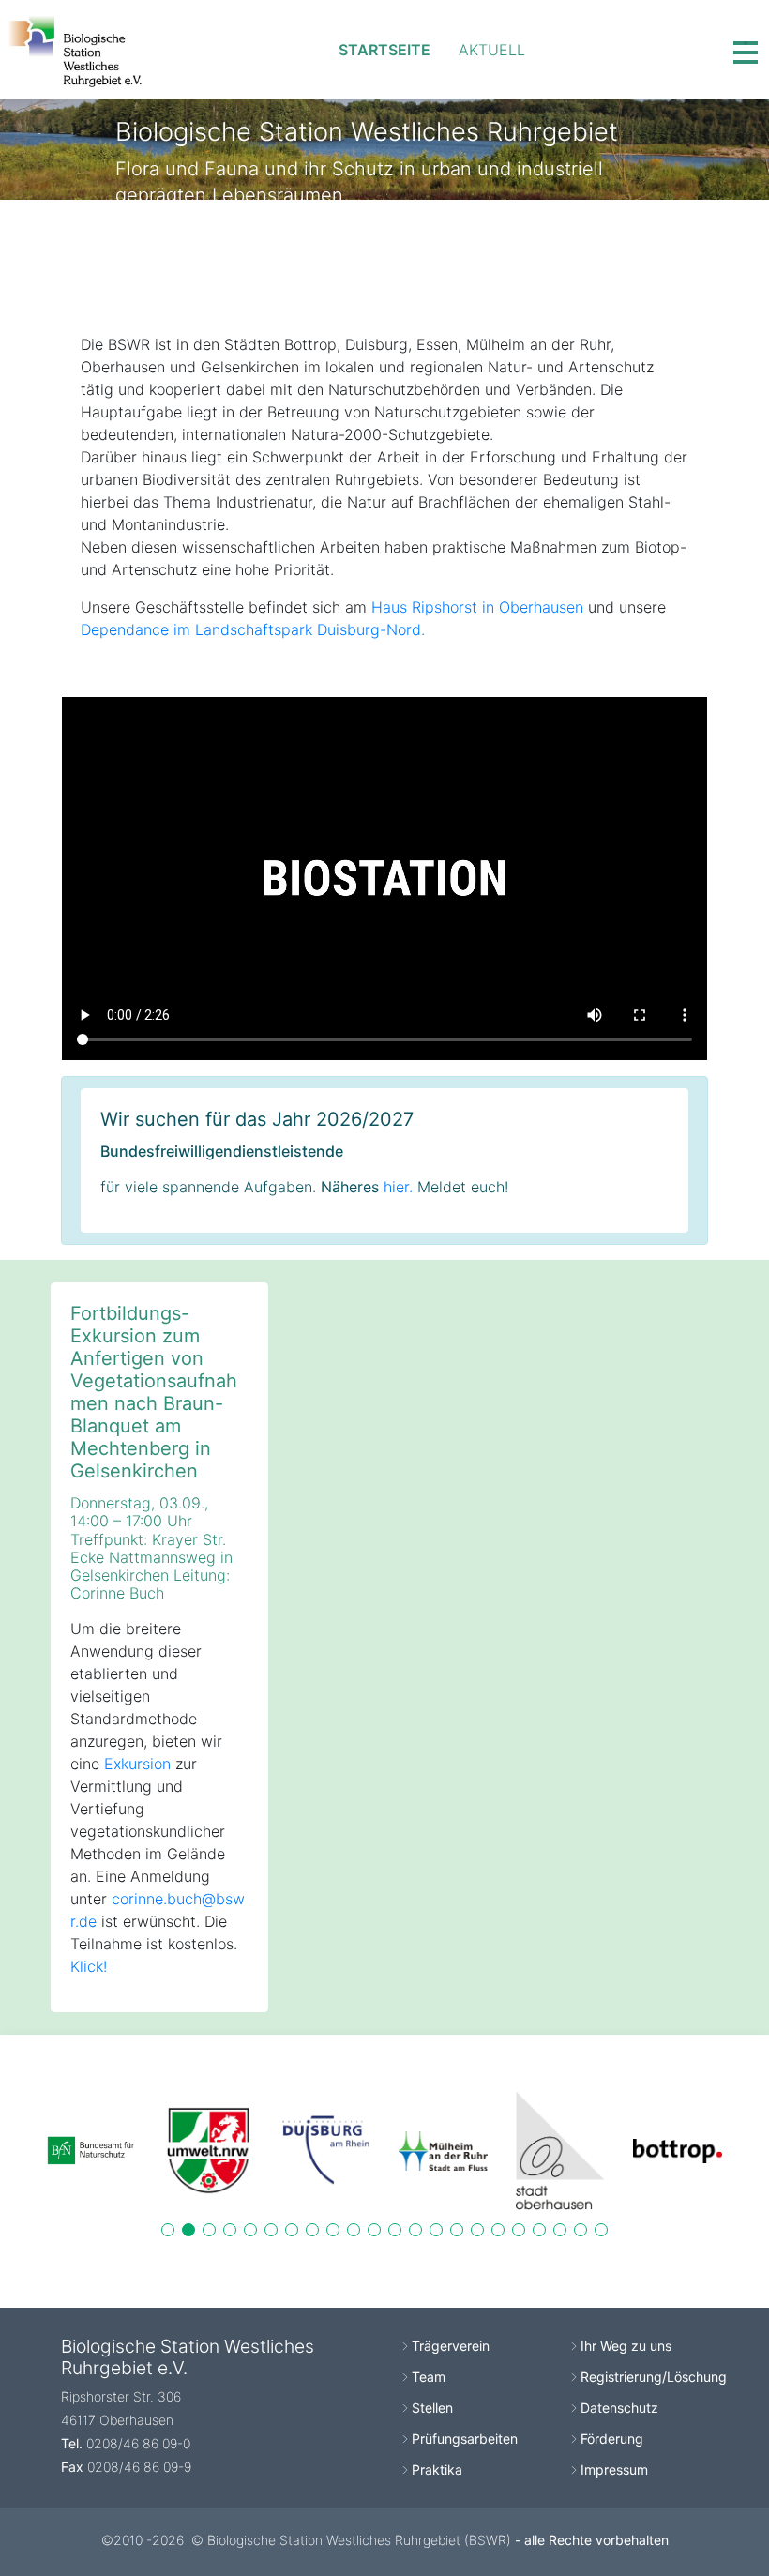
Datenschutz (619, 2408)
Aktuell (492, 50)
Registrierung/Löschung (654, 2377)
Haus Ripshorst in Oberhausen (477, 607)
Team (429, 2377)
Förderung (612, 2439)
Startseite (384, 50)
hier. (398, 1187)
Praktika (437, 2470)
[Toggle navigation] (746, 50)
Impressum (614, 2470)
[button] (168, 2230)
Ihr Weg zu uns (626, 2346)
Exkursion (137, 1764)
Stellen (432, 2408)
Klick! (89, 1966)
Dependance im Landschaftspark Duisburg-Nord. (253, 629)
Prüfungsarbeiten (465, 2439)
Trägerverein (451, 2346)
